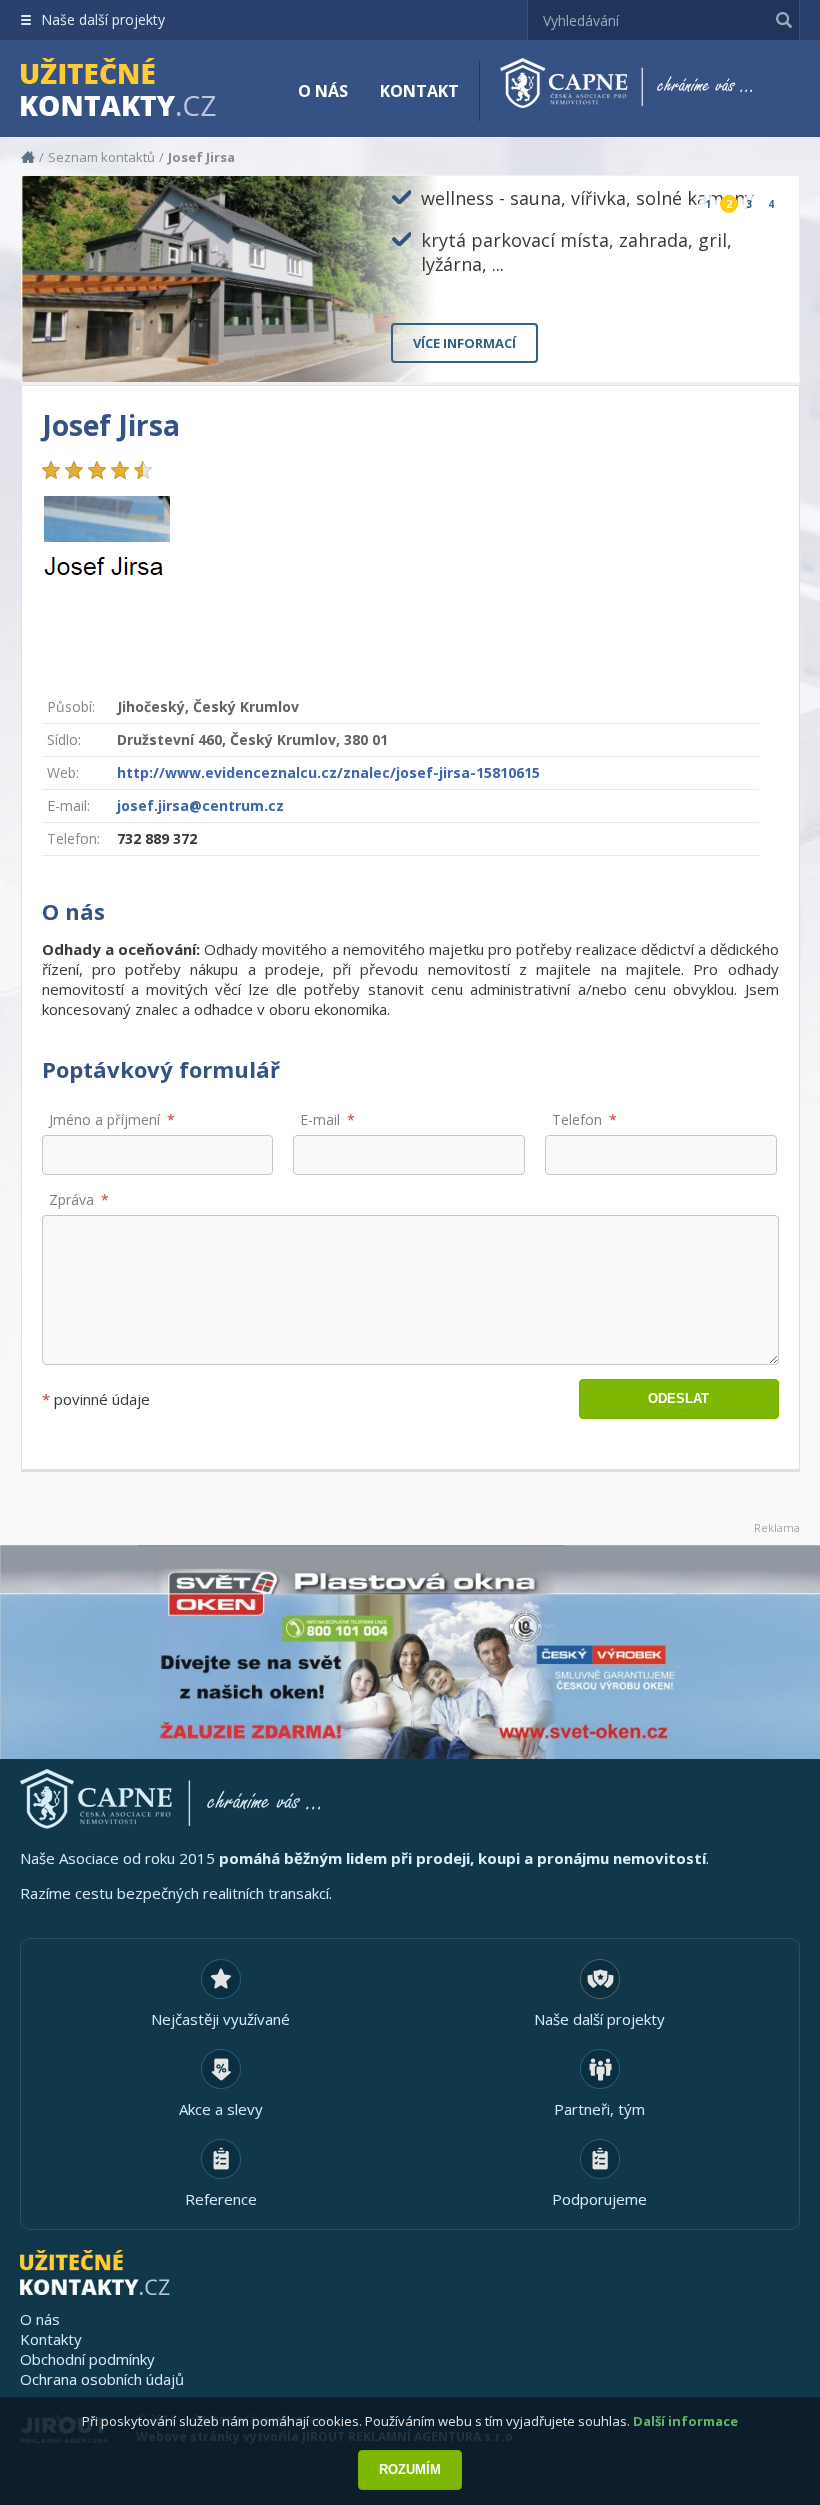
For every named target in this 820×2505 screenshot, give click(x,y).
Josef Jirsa (201, 157)
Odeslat (678, 1398)
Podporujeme (599, 2199)
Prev (737, 350)
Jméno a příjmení (104, 1119)
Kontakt (419, 91)
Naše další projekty (103, 19)
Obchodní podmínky (87, 2359)
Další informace (685, 2421)
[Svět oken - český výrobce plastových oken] (410, 1652)
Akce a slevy (221, 2109)
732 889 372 (157, 838)
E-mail (320, 1119)
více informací (464, 343)
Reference (221, 2199)
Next (767, 350)
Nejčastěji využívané (220, 2019)
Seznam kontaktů (101, 157)
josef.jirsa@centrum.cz (200, 805)
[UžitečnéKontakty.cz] (147, 90)
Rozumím (410, 2469)
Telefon (577, 1119)
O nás (323, 91)
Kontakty (51, 2339)
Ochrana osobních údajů (102, 2379)
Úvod (28, 157)
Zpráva (71, 1199)
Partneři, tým (599, 2109)
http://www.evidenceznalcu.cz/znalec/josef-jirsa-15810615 (328, 772)
